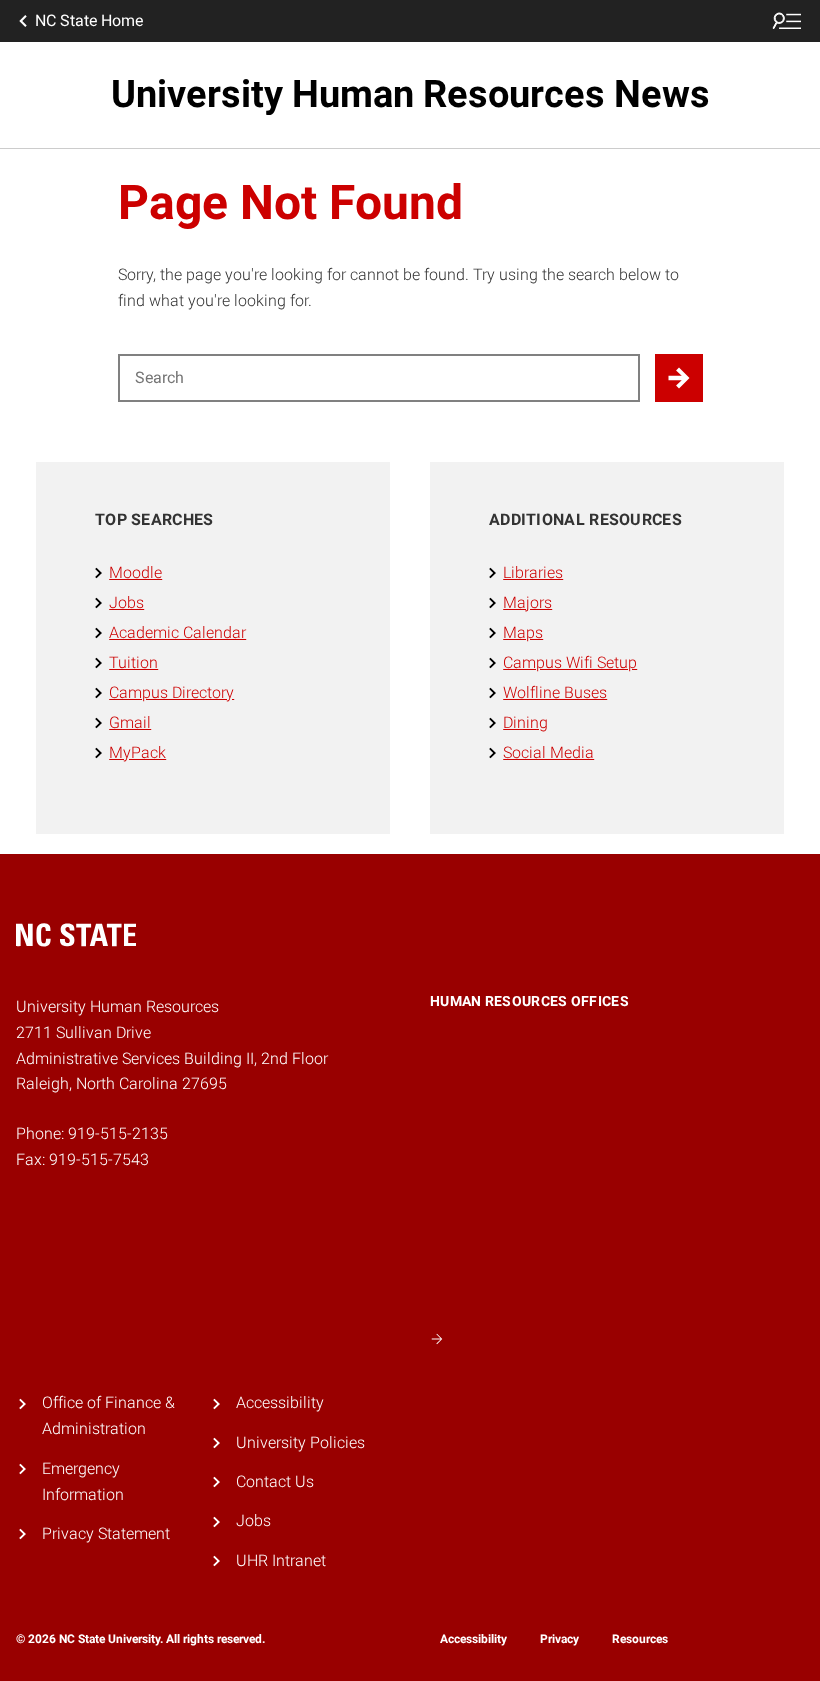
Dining (525, 722)
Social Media (548, 752)
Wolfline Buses (555, 692)
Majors (527, 602)
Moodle (135, 572)
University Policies (300, 1442)
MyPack (137, 752)
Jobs (126, 602)
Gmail (130, 722)
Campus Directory (171, 692)
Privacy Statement (106, 1533)
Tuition (133, 662)
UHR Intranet (281, 1560)
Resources (640, 1639)
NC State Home (89, 20)
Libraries (533, 572)
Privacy (559, 1639)
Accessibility (280, 1402)
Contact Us (275, 1481)
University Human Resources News (410, 94)
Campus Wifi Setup (570, 662)
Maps (523, 632)
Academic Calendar (177, 632)
